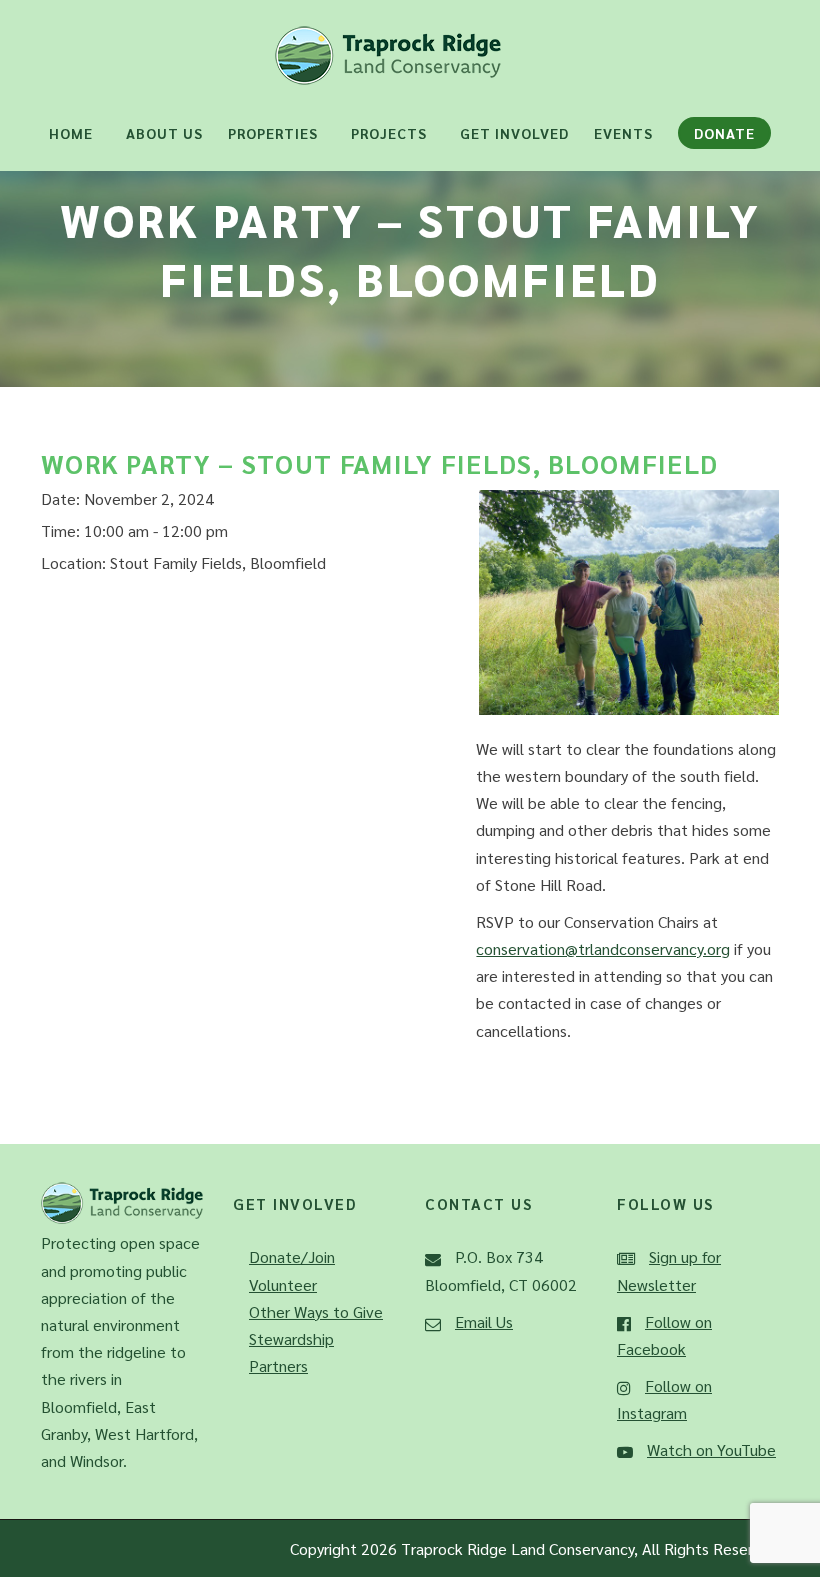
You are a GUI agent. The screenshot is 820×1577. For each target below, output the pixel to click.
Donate (724, 133)
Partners (278, 1365)
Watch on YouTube (711, 1449)
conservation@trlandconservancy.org (603, 948)
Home (71, 133)
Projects (389, 133)
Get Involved (514, 133)
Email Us (484, 1321)
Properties (273, 133)
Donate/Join (292, 1256)
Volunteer (283, 1284)
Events (623, 133)
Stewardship (291, 1338)
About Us (164, 133)
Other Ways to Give (316, 1311)
